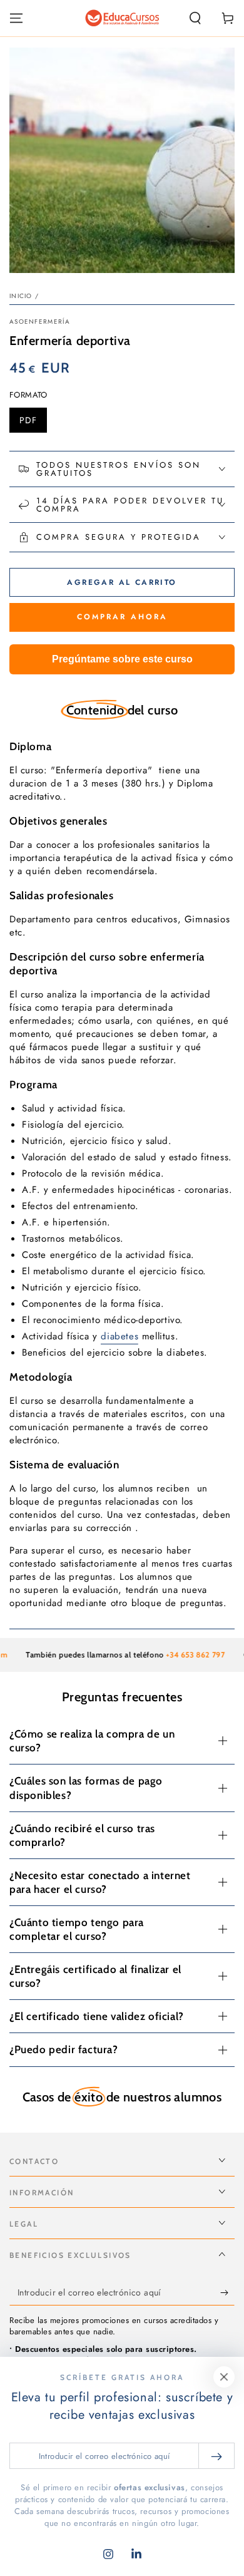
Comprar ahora (122, 617)
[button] (195, 18)
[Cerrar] (224, 2377)
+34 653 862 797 (181, 1655)
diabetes (119, 1336)
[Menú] (16, 18)
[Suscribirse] (227, 2293)
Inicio (21, 296)
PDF (33, 423)
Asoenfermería (40, 322)
